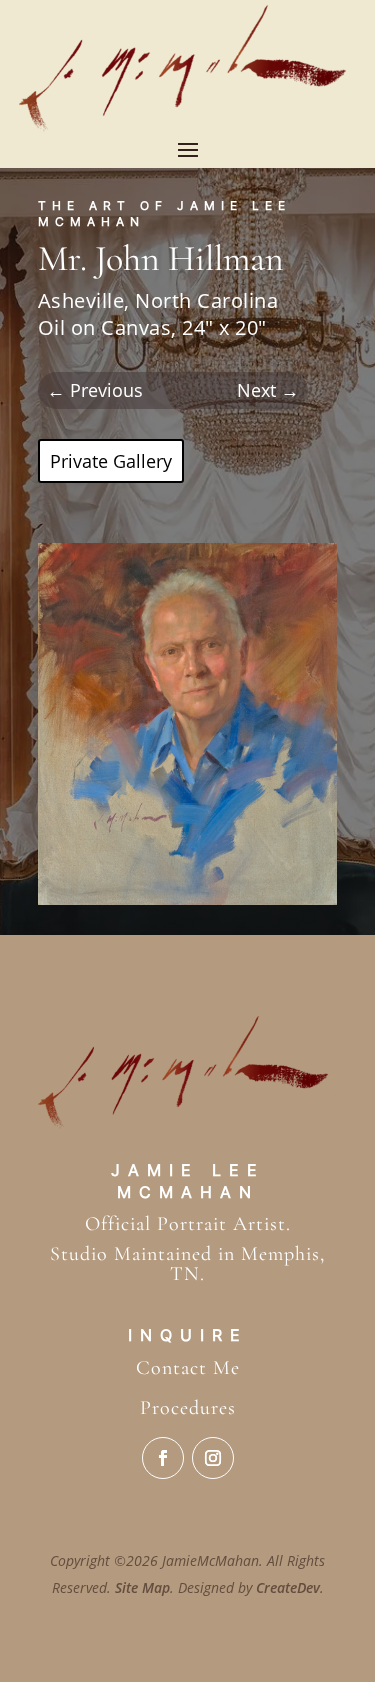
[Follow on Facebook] (163, 1458)
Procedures (188, 1408)
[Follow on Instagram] (213, 1458)
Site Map (142, 1587)
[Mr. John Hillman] (188, 899)
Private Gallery (111, 461)
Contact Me (188, 1368)
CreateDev (288, 1587)
